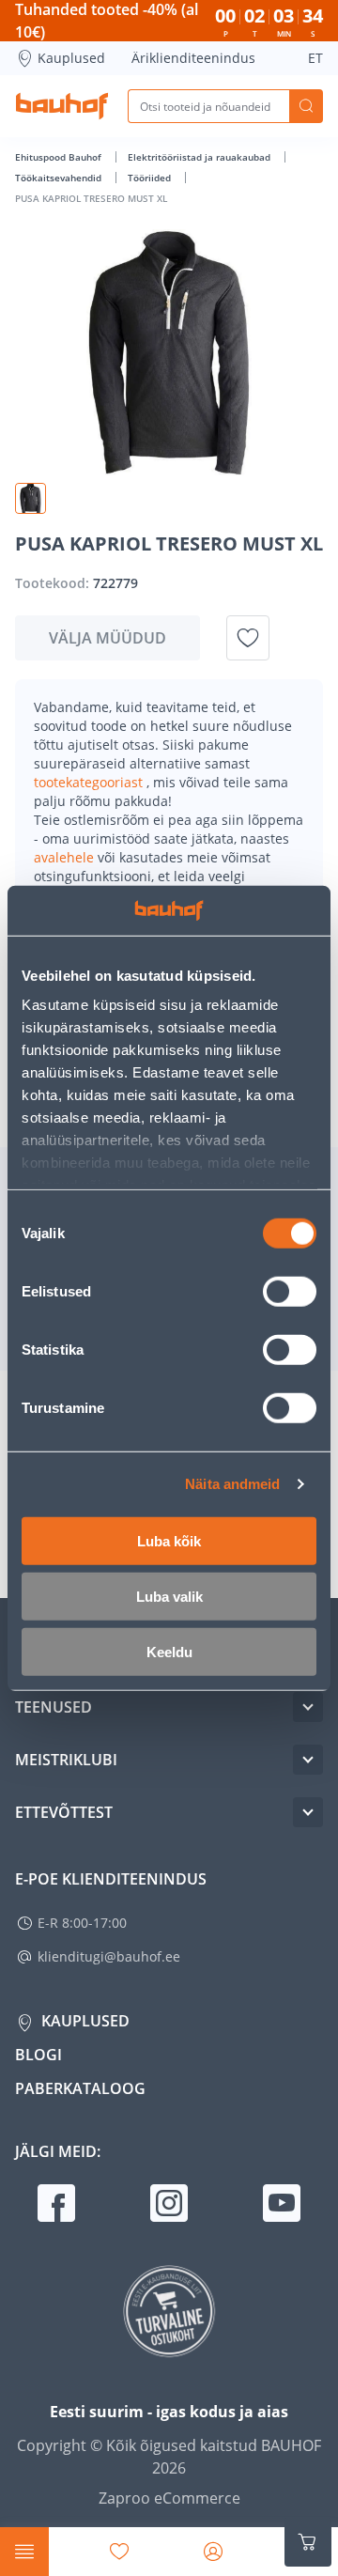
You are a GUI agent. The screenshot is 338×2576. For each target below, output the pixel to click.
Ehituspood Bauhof (60, 157)
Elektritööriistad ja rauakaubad (200, 157)
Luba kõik (169, 1540)
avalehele (66, 857)
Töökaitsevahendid (60, 178)
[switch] (290, 1291)
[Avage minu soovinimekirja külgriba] (119, 2552)
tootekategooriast (90, 782)
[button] (31, 498)
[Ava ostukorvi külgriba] (308, 2542)
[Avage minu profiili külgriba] (213, 2552)
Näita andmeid (232, 1484)
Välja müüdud (108, 638)
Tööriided (151, 178)
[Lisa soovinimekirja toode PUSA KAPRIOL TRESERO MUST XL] (248, 638)
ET (315, 58)
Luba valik (169, 1596)
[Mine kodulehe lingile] (62, 106)
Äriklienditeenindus (193, 58)
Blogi (38, 2055)
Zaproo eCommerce (169, 2498)
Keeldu (169, 1651)
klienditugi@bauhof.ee (109, 1956)
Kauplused (71, 58)
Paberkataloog (80, 2088)
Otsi (306, 106)
